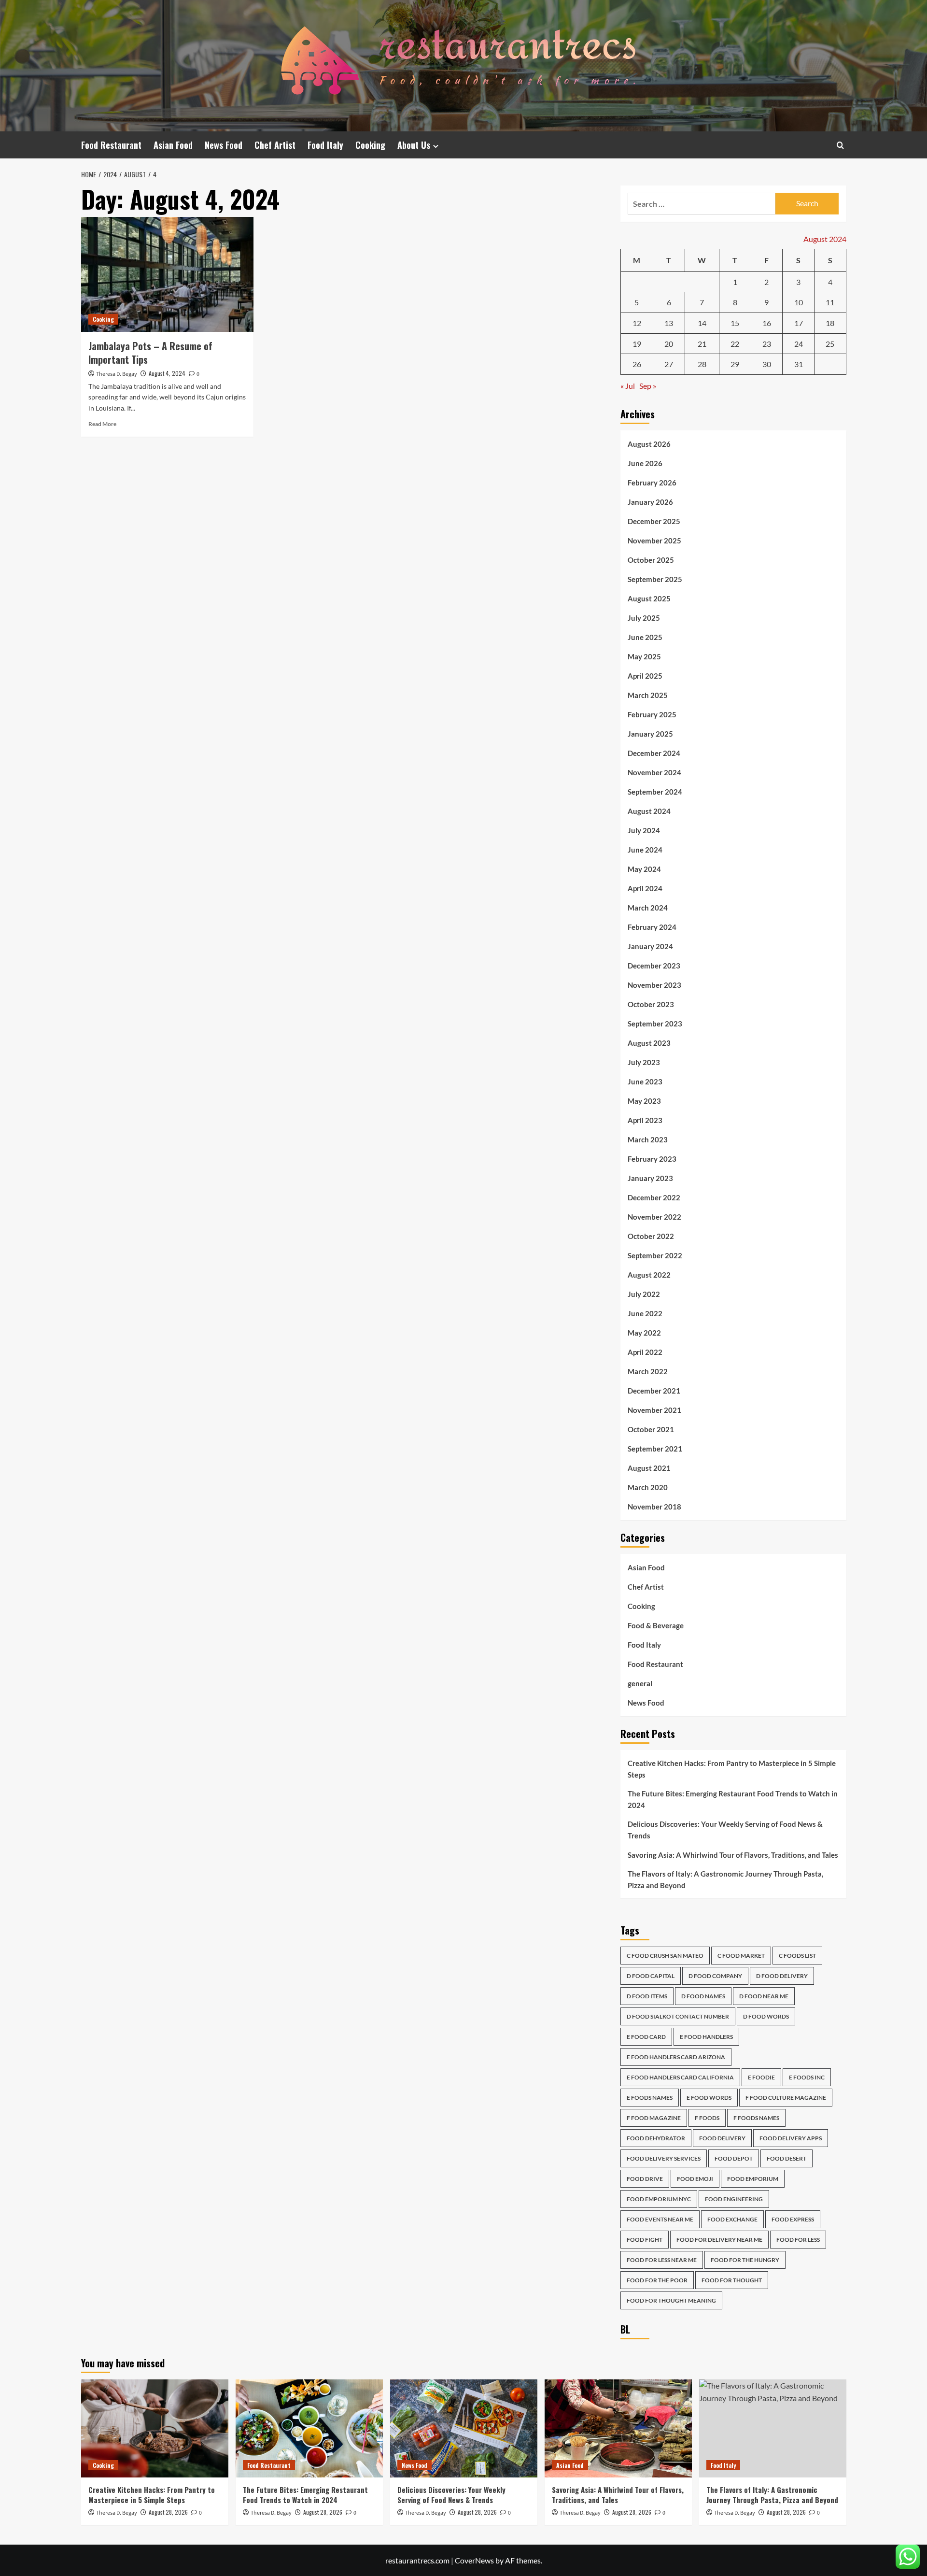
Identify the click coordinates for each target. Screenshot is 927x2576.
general (640, 1683)
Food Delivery (722, 2138)
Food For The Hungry (745, 2260)
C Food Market (741, 1956)
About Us (414, 145)
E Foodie (761, 2077)
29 (735, 364)
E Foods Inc (807, 2077)
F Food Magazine (654, 2118)
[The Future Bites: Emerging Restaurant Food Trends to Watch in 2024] (309, 2428)
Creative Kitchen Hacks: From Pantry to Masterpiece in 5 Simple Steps (732, 1769)
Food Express (793, 2219)
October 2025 (651, 560)
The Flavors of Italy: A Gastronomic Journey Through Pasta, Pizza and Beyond (725, 1879)
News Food (224, 145)
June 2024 (645, 850)
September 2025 (655, 579)
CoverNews (474, 2560)
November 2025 (654, 541)
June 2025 (645, 637)
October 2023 (651, 1004)
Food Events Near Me (660, 2219)
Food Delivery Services (664, 2158)
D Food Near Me (764, 1996)
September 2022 (655, 1255)
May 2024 (644, 869)
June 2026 (645, 463)
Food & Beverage (656, 1625)
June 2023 (645, 1082)
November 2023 (654, 985)
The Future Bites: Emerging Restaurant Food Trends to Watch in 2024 (733, 1799)
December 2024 (654, 753)
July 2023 (644, 1062)
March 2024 (648, 908)
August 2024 (649, 811)
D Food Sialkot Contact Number (678, 2016)
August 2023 (649, 1043)
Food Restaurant (111, 145)
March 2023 (648, 1139)
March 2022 (648, 1371)
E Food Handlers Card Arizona (676, 2057)
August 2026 (649, 444)
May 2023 (644, 1101)
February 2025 (652, 714)
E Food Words (709, 2098)
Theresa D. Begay (117, 374)
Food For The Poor (657, 2280)
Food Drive (645, 2179)
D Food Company (715, 1976)
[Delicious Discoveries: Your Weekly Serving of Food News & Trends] (464, 2428)
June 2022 (645, 1313)
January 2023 (650, 1178)
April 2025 (645, 676)
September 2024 (655, 792)
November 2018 (654, 1507)
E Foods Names (650, 2098)
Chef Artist (275, 145)
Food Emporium (753, 2179)
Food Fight (645, 2240)
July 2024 (644, 830)
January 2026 (650, 502)
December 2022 (654, 1197)
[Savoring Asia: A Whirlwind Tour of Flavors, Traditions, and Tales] (618, 2428)
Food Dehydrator (656, 2138)
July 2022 (644, 1294)
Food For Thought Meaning (671, 2300)
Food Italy (325, 145)
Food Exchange (732, 2219)
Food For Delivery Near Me (719, 2240)
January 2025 (650, 734)
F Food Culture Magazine (786, 2098)
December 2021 (654, 1391)
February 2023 (652, 1159)
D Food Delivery (782, 1976)
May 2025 (644, 656)
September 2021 (655, 1449)
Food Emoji (695, 2179)
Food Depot (734, 2158)
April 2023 (645, 1120)
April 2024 (645, 888)
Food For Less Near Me (662, 2260)
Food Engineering (734, 2199)
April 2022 (645, 1352)
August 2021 (649, 1468)
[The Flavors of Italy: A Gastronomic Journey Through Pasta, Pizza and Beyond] (773, 2428)
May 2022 (644, 1333)
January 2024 (650, 946)
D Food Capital (651, 1976)
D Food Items (647, 1996)
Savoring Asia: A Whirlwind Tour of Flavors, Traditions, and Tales (733, 1855)
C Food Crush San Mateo (665, 1956)
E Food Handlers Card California (680, 2077)
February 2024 (652, 927)
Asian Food (173, 145)
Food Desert (787, 2158)
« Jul (628, 386)
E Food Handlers (706, 2037)
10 (799, 302)
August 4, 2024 (167, 373)
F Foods (707, 2118)
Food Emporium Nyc (659, 2199)
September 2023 (655, 1024)
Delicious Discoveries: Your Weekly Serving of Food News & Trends (725, 1830)
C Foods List (797, 1956)
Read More (102, 424)
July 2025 (644, 618)
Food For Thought (732, 2280)
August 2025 (649, 598)
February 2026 (652, 483)
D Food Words (766, 2016)
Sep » (648, 386)
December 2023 (654, 966)
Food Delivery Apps (791, 2138)
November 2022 (654, 1217)
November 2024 (654, 772)
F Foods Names (756, 2118)
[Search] (840, 145)
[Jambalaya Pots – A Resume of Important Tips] (167, 274)
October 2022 (651, 1236)
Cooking (370, 145)
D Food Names (703, 1996)
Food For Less (798, 2240)
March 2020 (648, 1487)
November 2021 (654, 1410)
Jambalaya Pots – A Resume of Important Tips (150, 353)
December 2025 (654, 521)
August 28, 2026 (168, 2512)
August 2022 (649, 1275)
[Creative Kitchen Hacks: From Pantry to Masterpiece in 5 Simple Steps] (155, 2428)
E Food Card (646, 2037)
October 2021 (651, 1429)
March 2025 (648, 695)
